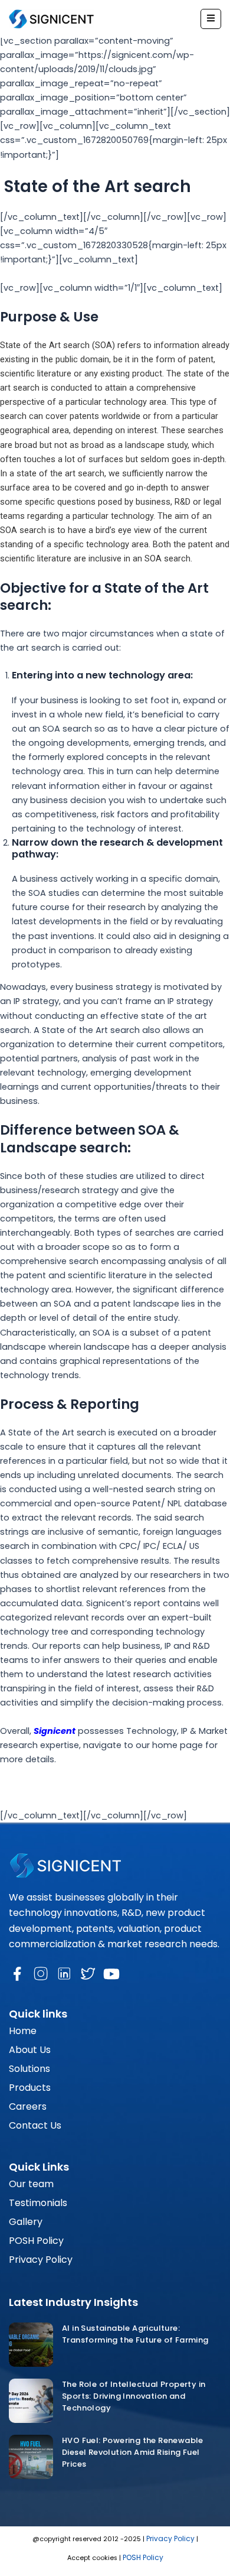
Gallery (26, 2222)
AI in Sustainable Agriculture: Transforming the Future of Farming (136, 2334)
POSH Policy (36, 2241)
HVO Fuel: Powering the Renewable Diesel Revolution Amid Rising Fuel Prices (133, 2452)
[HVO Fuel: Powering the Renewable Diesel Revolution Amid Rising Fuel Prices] (31, 2457)
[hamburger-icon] (211, 19)
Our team (31, 2184)
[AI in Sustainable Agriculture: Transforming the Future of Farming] (31, 2345)
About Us (30, 2050)
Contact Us (35, 2125)
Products (30, 2088)
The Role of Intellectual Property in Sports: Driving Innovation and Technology (134, 2396)
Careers (28, 2106)
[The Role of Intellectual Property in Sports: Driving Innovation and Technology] (31, 2401)
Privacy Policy (41, 2260)
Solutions (29, 2069)
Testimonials (38, 2203)
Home (23, 2031)
